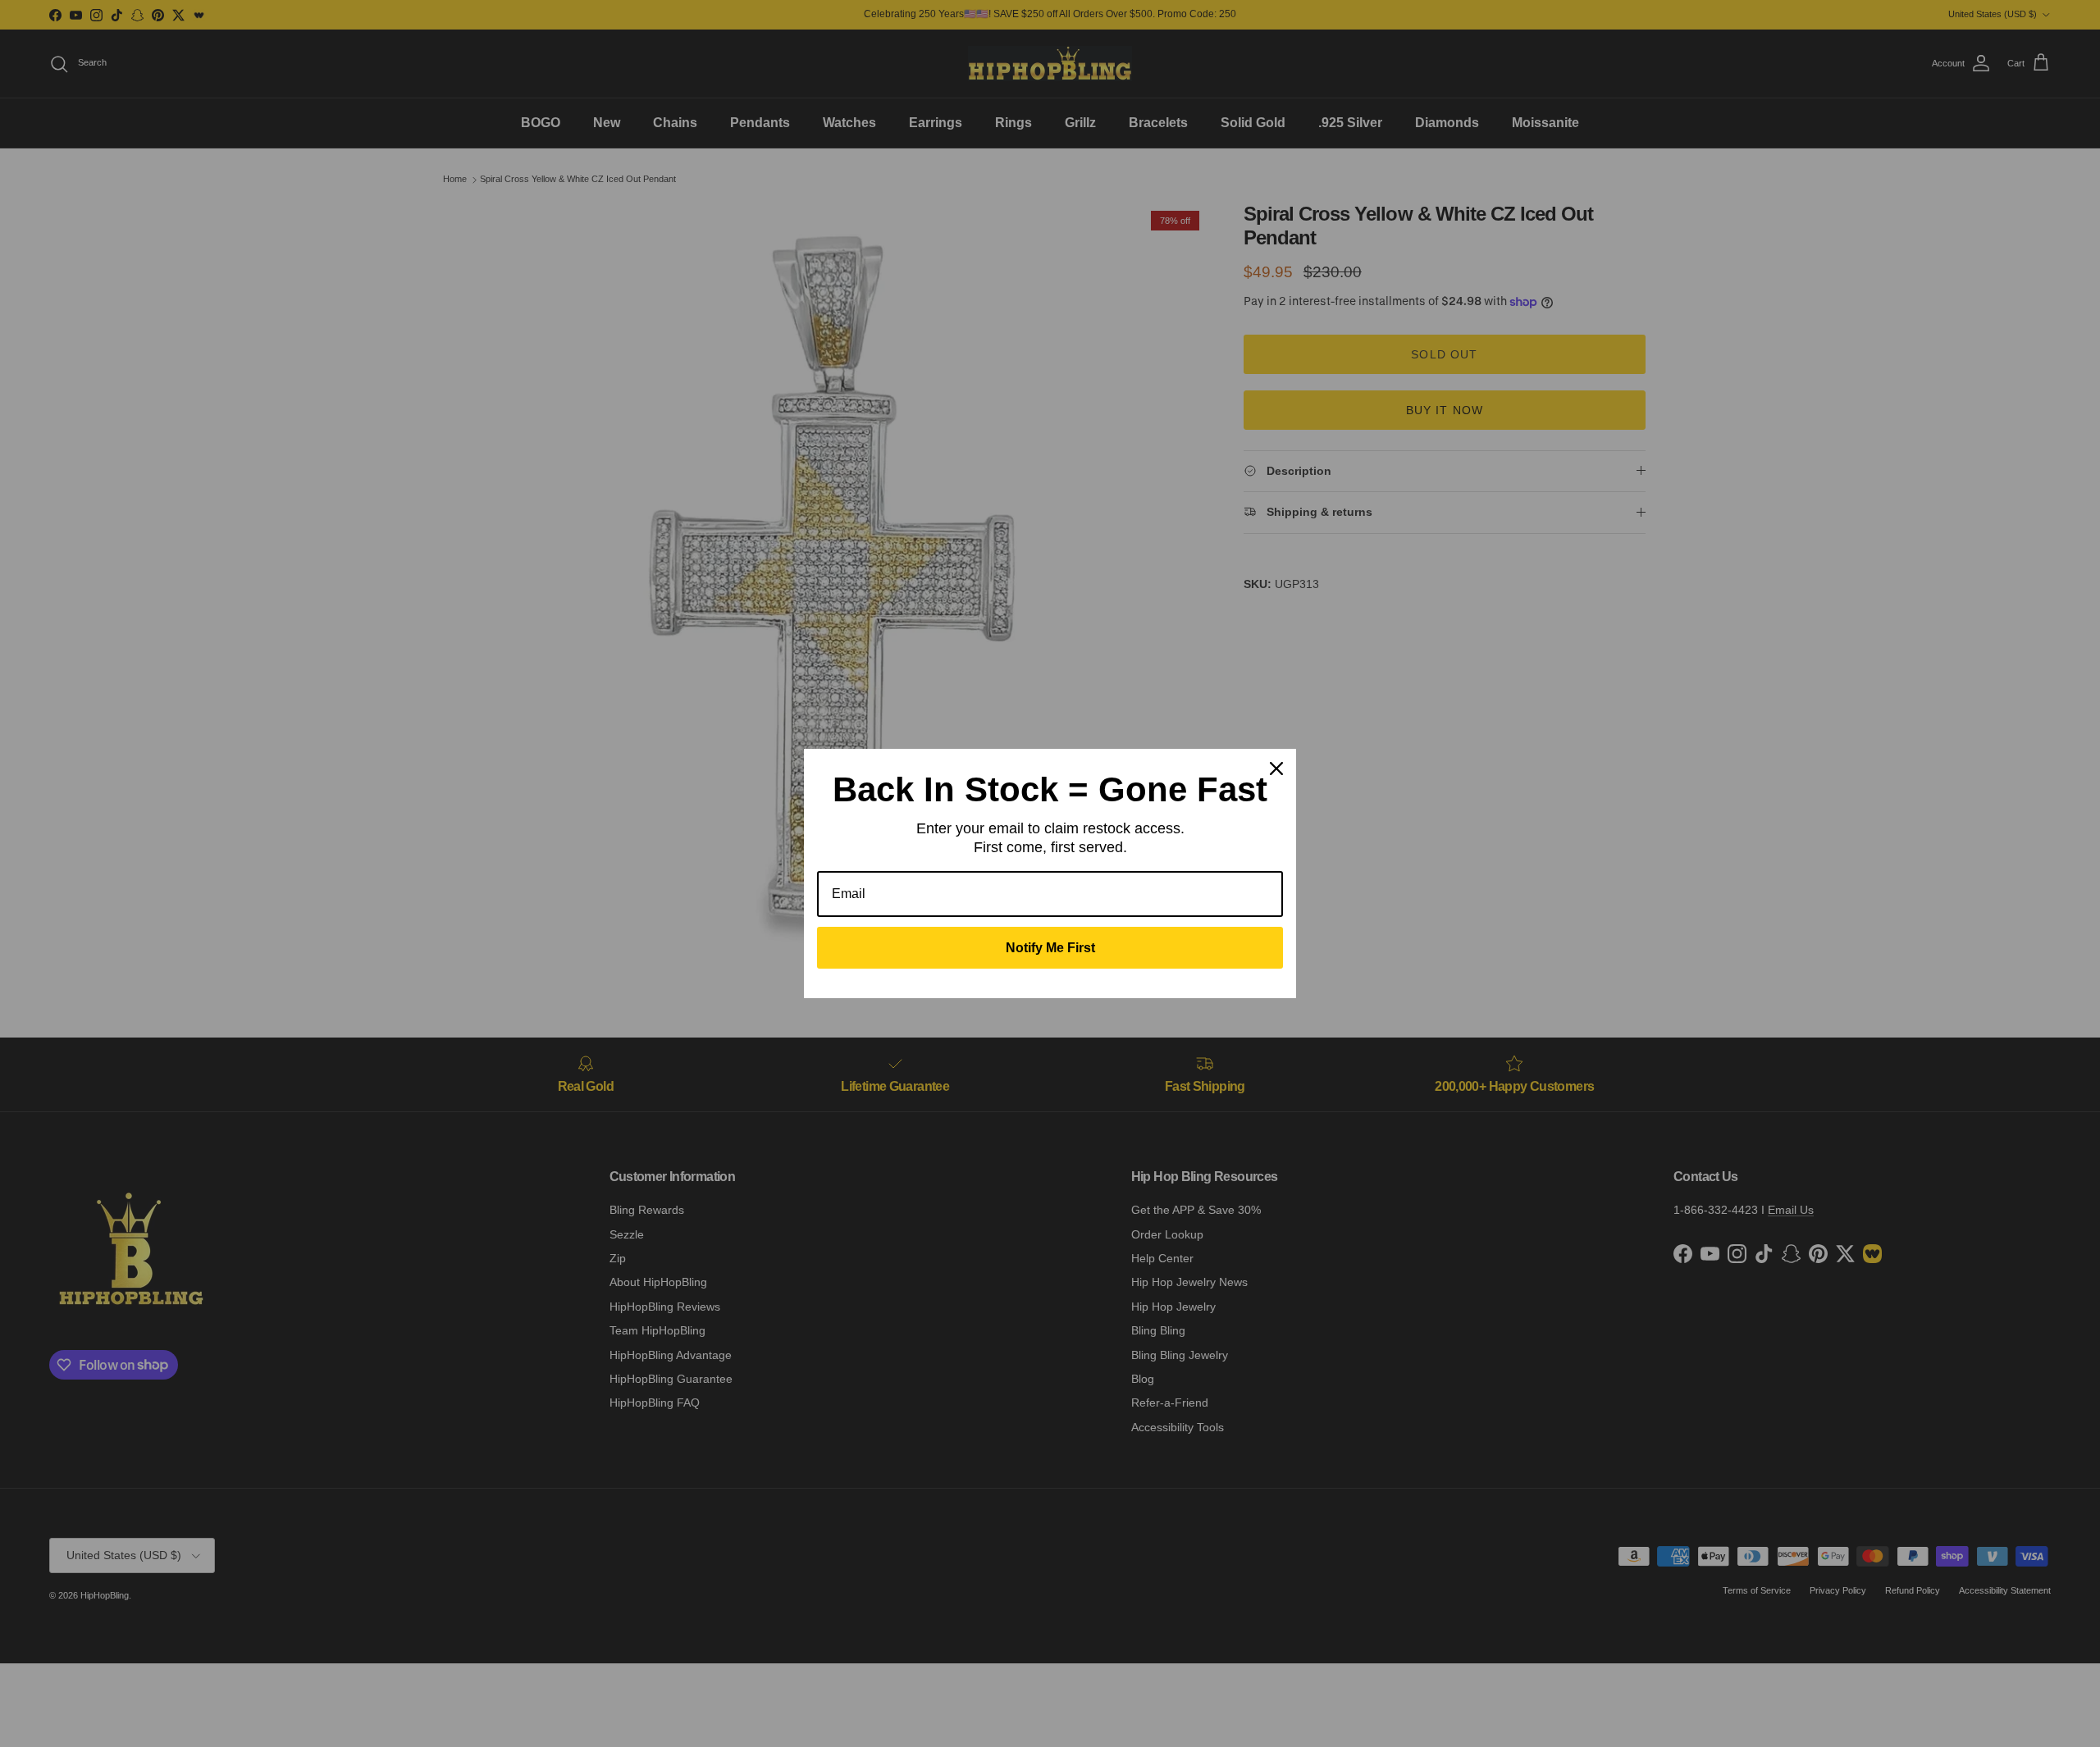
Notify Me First (1050, 948)
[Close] (1276, 769)
